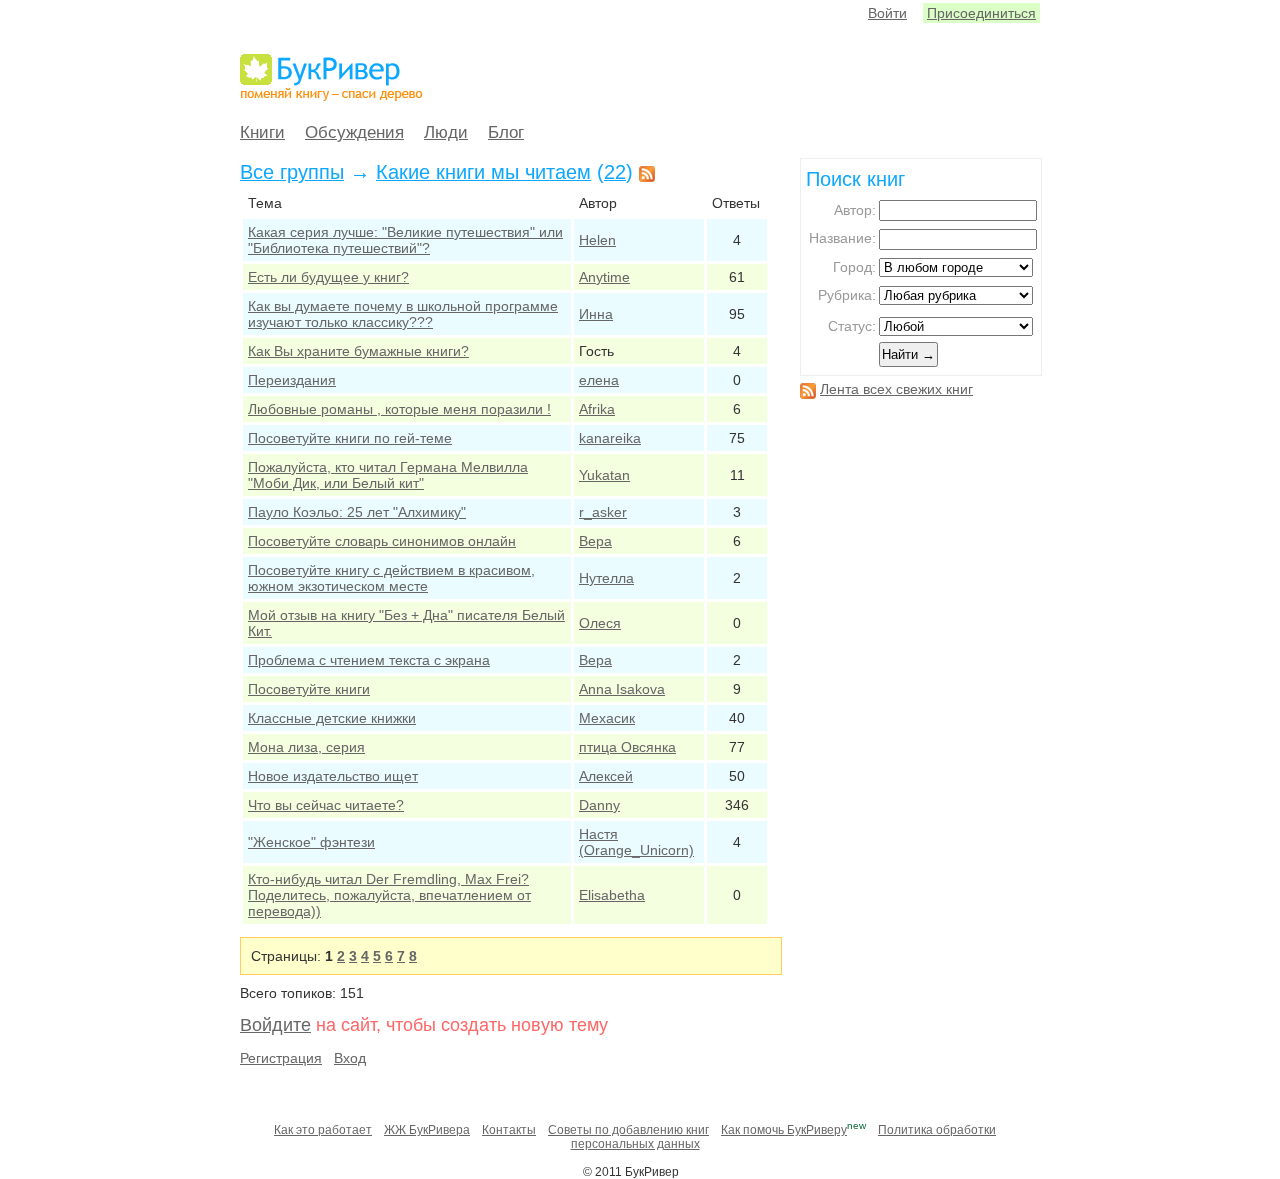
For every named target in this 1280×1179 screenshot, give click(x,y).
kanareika (610, 438)
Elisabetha (612, 895)
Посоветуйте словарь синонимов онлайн (382, 541)
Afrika (597, 409)
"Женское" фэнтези (311, 842)
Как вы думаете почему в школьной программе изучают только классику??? (403, 314)
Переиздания (292, 380)
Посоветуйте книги (309, 689)
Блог (506, 132)
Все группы (292, 172)
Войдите (275, 1025)
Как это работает (323, 1130)
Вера (595, 541)
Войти (887, 13)
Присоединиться (981, 13)
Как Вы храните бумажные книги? (358, 351)
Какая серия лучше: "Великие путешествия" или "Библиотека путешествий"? (405, 240)
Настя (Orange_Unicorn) (636, 842)
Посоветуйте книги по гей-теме (350, 438)
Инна (596, 314)
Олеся (600, 623)
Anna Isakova (622, 689)
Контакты (509, 1130)
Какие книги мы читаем (483, 172)
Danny (599, 805)
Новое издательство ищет (333, 776)
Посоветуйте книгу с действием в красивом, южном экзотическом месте (391, 578)
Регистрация (281, 1058)
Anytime (604, 277)
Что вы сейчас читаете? (326, 805)
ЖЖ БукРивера (427, 1130)
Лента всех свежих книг (896, 389)
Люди (446, 132)
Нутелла (606, 578)
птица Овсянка (627, 747)
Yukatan (604, 475)
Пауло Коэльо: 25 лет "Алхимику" (357, 512)
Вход (350, 1058)
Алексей (606, 776)
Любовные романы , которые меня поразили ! (399, 409)
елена (599, 380)
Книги (262, 132)
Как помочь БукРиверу (784, 1130)
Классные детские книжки (332, 718)
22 (615, 172)
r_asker (603, 512)
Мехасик (607, 718)
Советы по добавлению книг (628, 1130)
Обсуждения (354, 132)
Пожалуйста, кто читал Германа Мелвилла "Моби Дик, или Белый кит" (388, 475)
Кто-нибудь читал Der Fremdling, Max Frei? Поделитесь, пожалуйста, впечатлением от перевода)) (389, 895)
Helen (597, 240)
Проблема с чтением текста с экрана (369, 660)
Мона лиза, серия (306, 747)
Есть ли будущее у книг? (328, 277)
